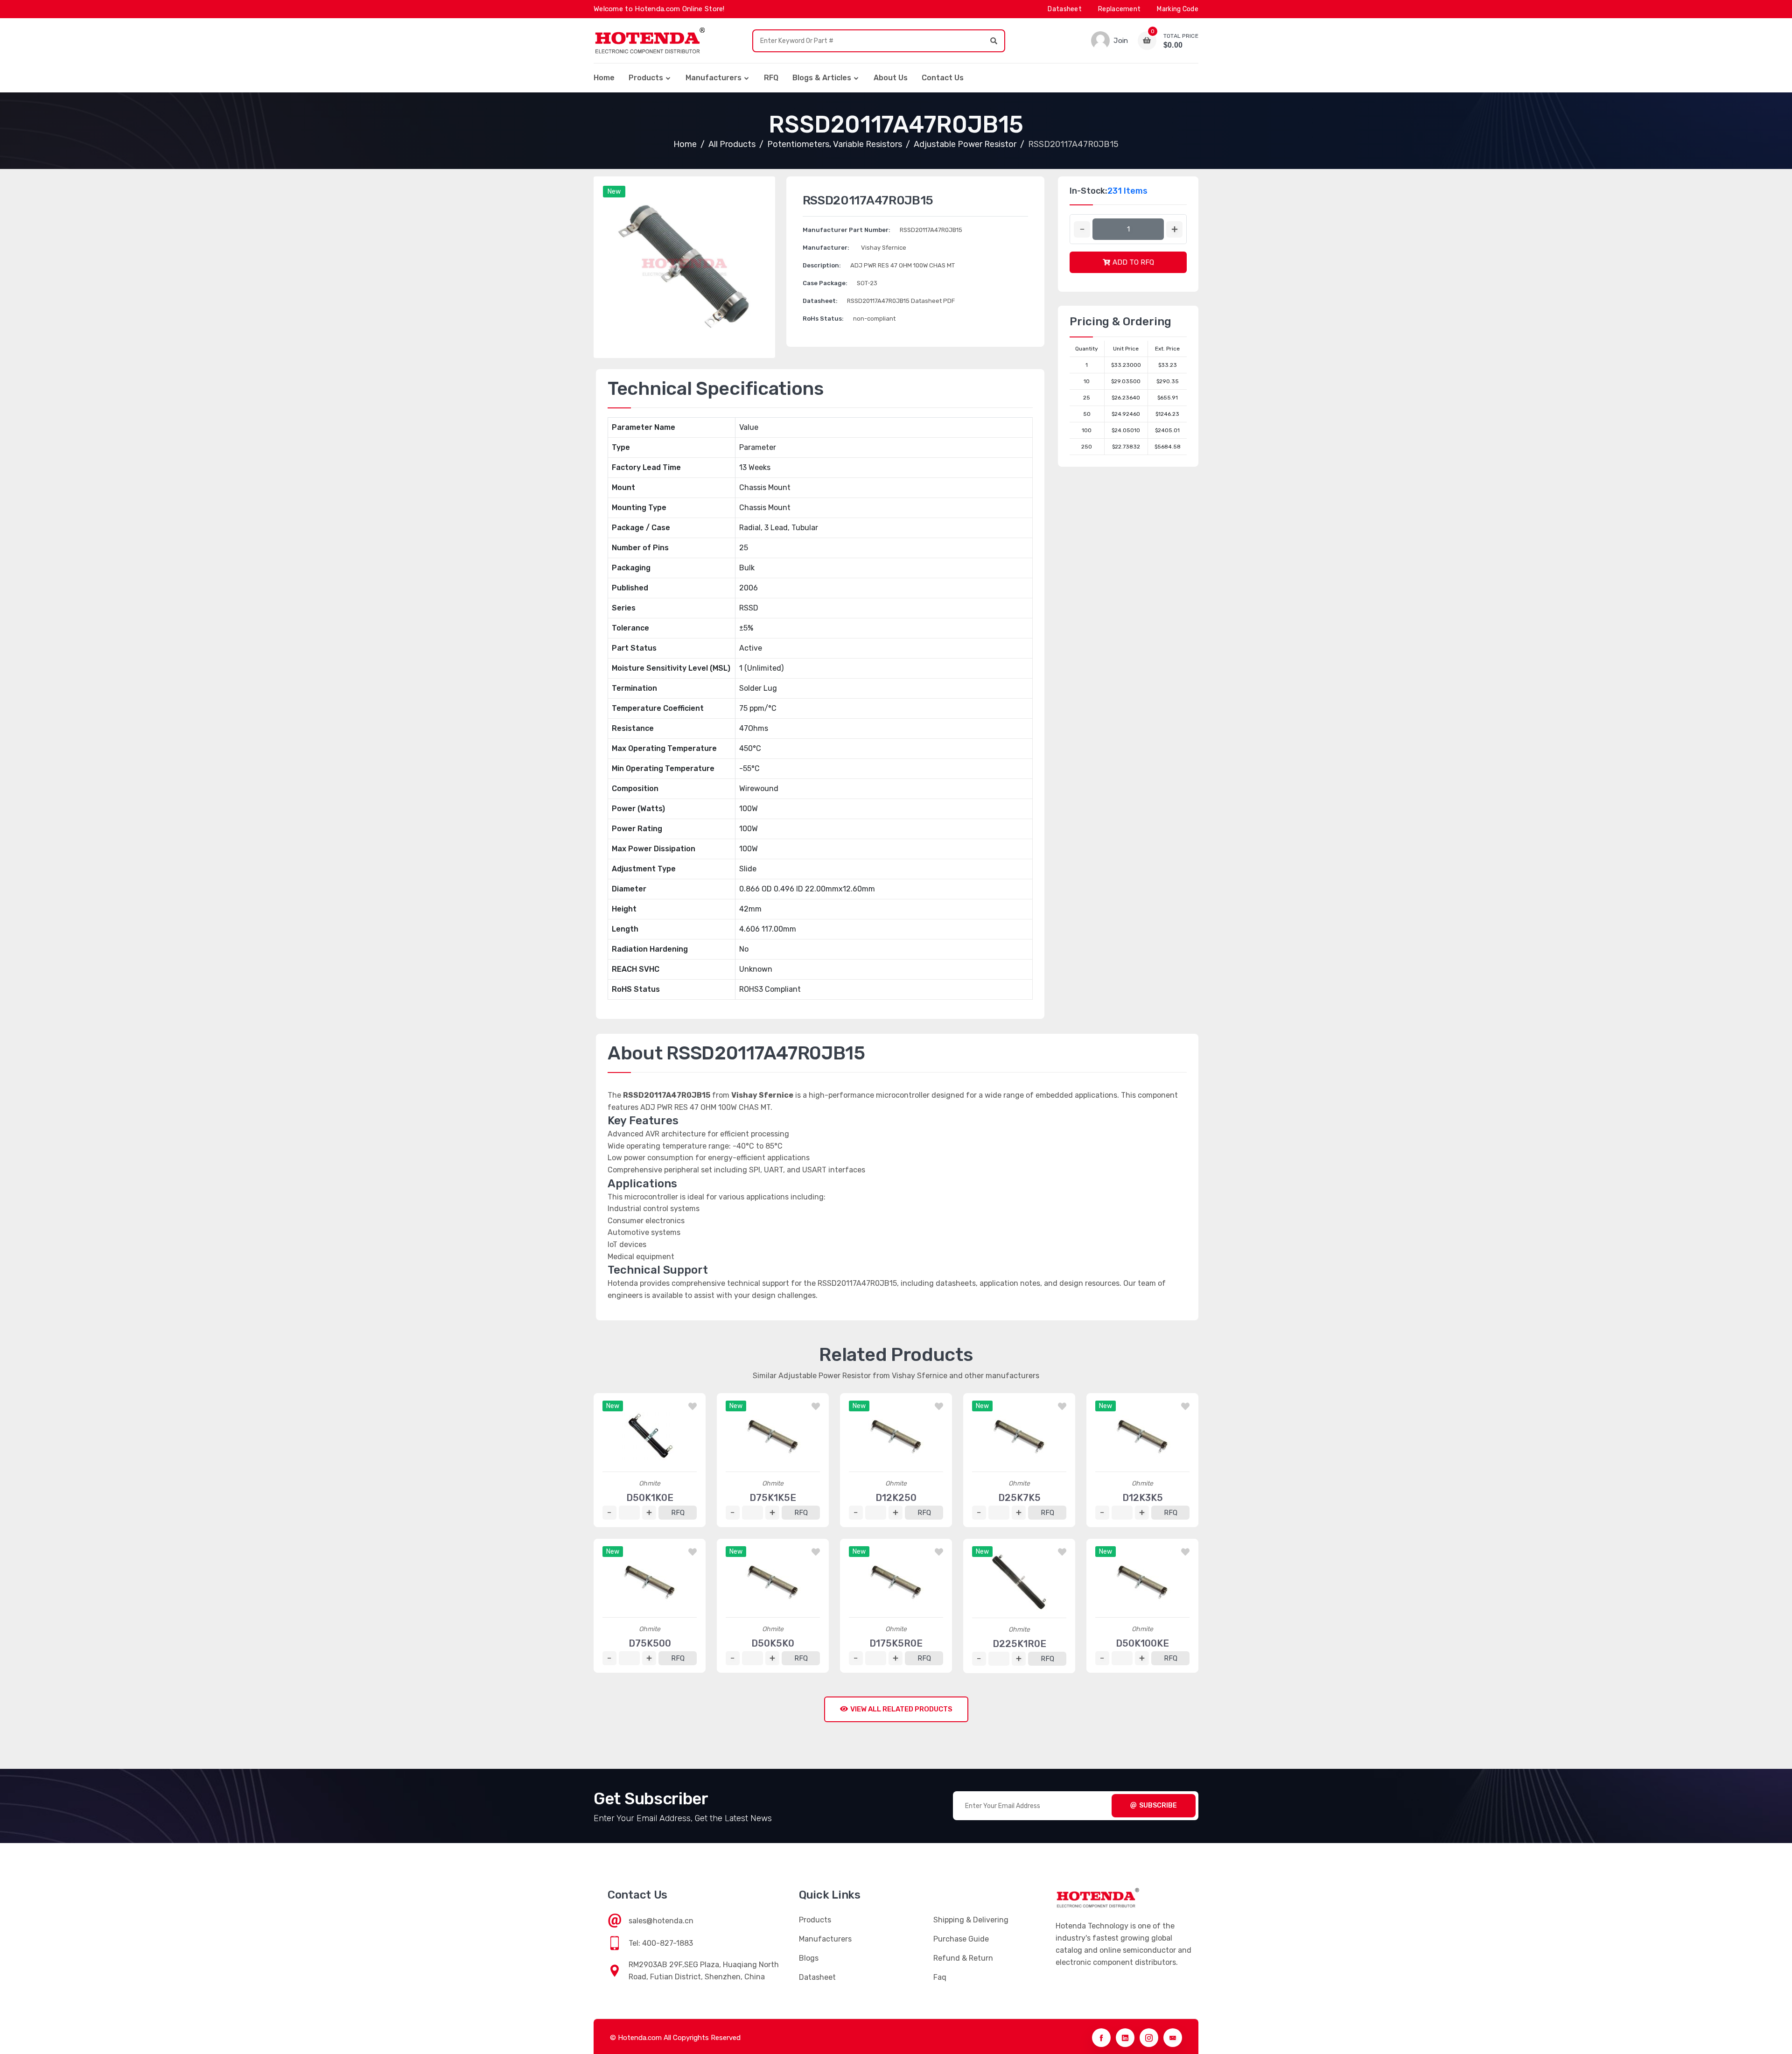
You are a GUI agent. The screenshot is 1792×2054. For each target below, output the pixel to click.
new (614, 192)
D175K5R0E (896, 1643)
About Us (891, 78)
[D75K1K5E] (773, 1436)
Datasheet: (820, 301)
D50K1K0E (650, 1498)
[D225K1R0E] (1019, 1582)
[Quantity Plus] (1174, 229)
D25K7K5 (1019, 1498)
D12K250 (896, 1498)
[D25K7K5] (1019, 1436)
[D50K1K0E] (650, 1436)
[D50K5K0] (773, 1582)
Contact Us (943, 78)
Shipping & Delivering (971, 1920)
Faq (940, 1977)
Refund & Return (963, 1958)
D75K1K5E (773, 1498)
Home (604, 78)
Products (646, 78)
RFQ (771, 78)
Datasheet (1065, 9)
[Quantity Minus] (1082, 229)
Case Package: (825, 283)
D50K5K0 (773, 1643)
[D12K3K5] (1142, 1436)
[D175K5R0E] (896, 1582)
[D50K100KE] (1142, 1582)
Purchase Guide (961, 1939)
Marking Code (1178, 9)
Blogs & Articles (822, 78)
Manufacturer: (826, 248)
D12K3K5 (1143, 1498)
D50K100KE (1142, 1643)
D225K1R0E (1019, 1644)
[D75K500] (650, 1582)
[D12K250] (896, 1436)
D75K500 (650, 1643)
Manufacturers (714, 78)
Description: (822, 265)
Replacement (1119, 9)
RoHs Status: (823, 319)
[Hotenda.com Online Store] (650, 41)
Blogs (809, 1958)
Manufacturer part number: (847, 230)
